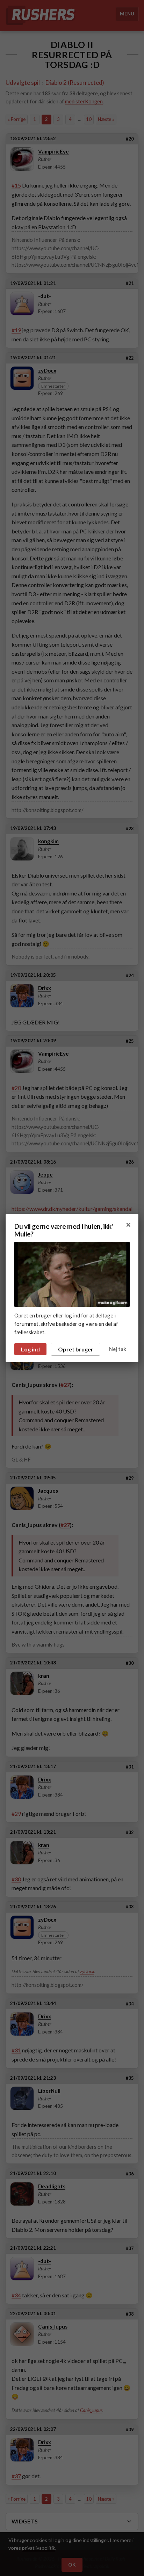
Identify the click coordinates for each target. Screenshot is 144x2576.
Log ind (30, 1349)
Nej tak (118, 1349)
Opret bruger (76, 1349)
